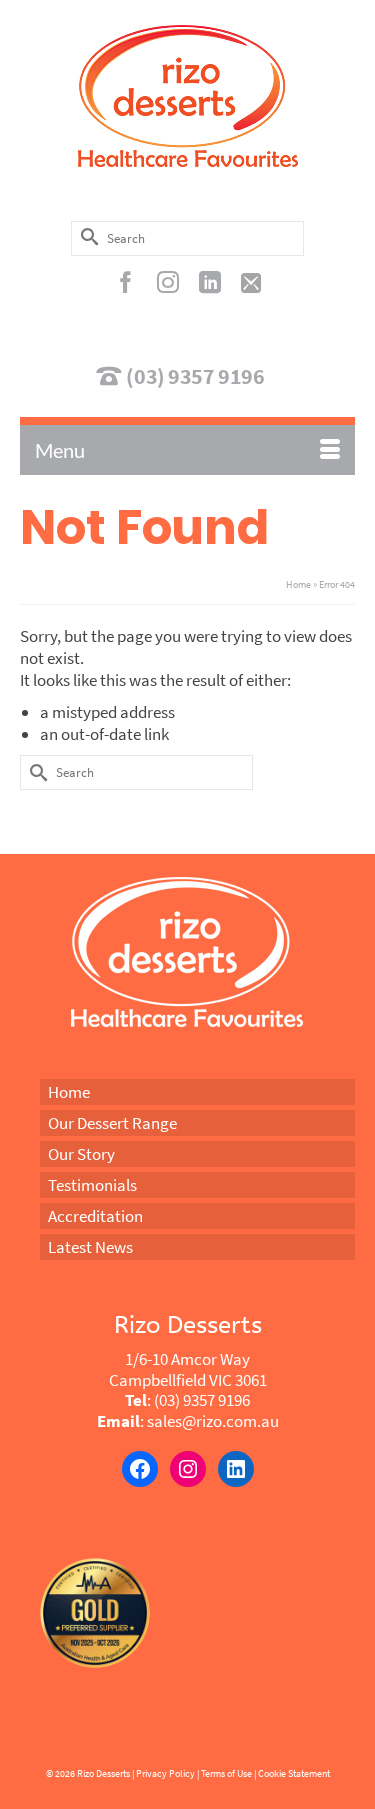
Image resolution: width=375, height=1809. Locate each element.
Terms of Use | (228, 1773)
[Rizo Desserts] (187, 96)
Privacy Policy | (167, 1773)
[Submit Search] (86, 236)
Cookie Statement (294, 1773)
